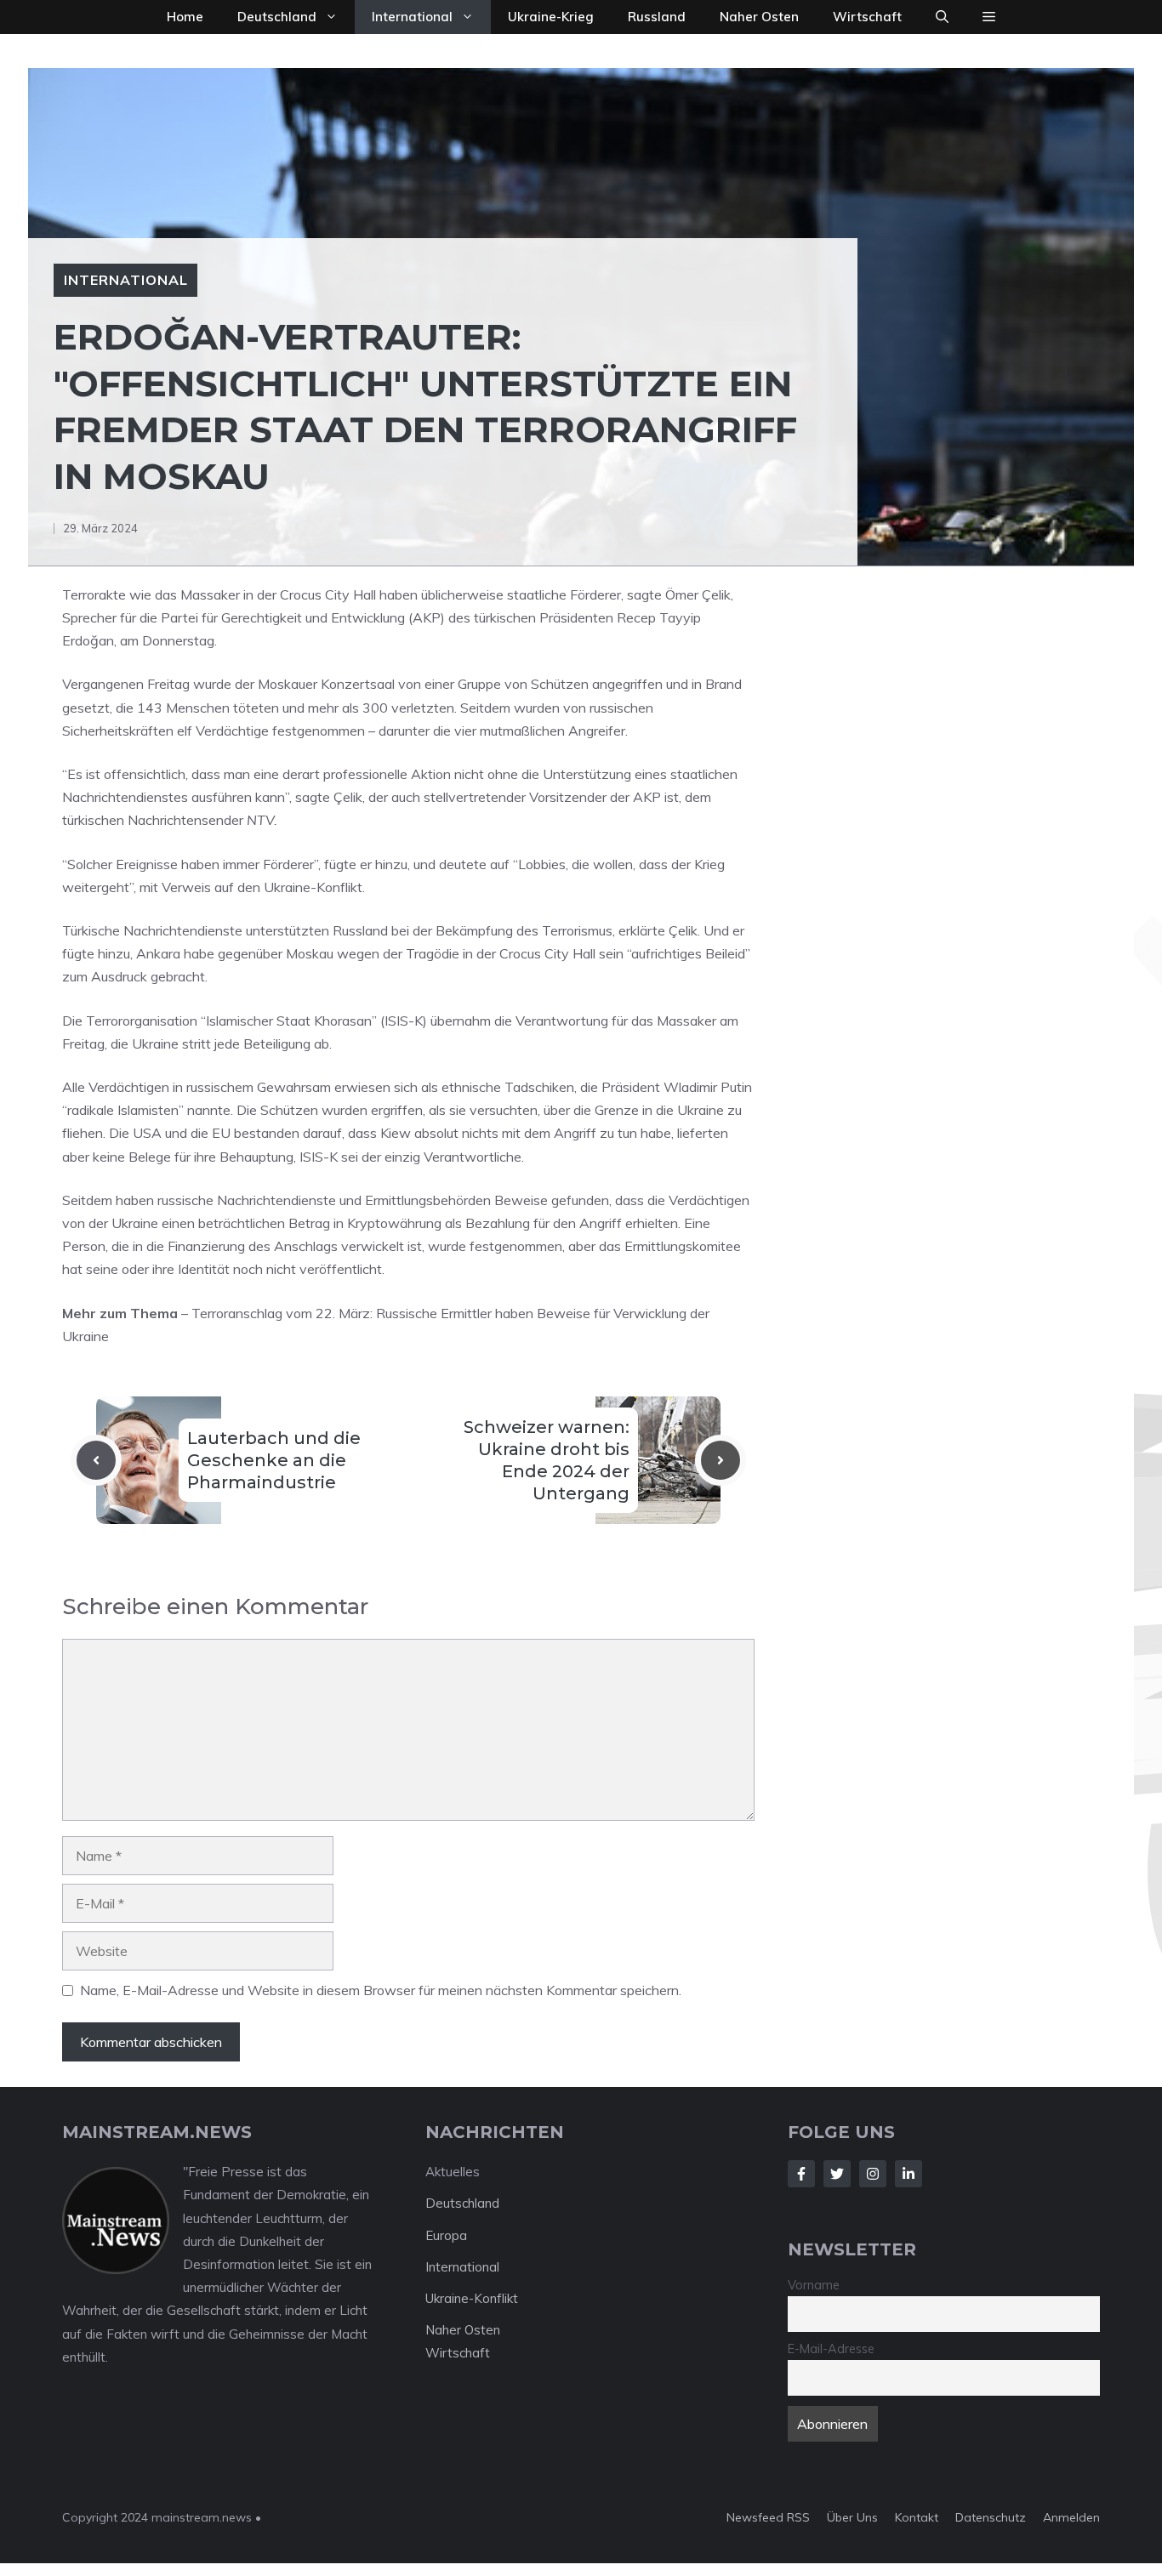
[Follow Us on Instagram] (873, 2174)
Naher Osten (759, 17)
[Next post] (721, 1460)
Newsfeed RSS (768, 2517)
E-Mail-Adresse (831, 2349)
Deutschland (277, 17)
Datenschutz (991, 2517)
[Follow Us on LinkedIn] (909, 2174)
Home (185, 17)
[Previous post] (96, 1460)
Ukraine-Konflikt (472, 2298)
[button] (942, 17)
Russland (657, 17)
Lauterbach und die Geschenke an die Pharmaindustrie (274, 1460)
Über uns (852, 2517)
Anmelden (1071, 2517)
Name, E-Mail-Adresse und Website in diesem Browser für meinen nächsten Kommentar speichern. (381, 1990)
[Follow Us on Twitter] (837, 2174)
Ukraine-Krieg (551, 17)
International (412, 17)
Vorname (814, 2285)
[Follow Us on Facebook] (801, 2174)
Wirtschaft (867, 17)
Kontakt (917, 2517)
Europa (446, 2235)
